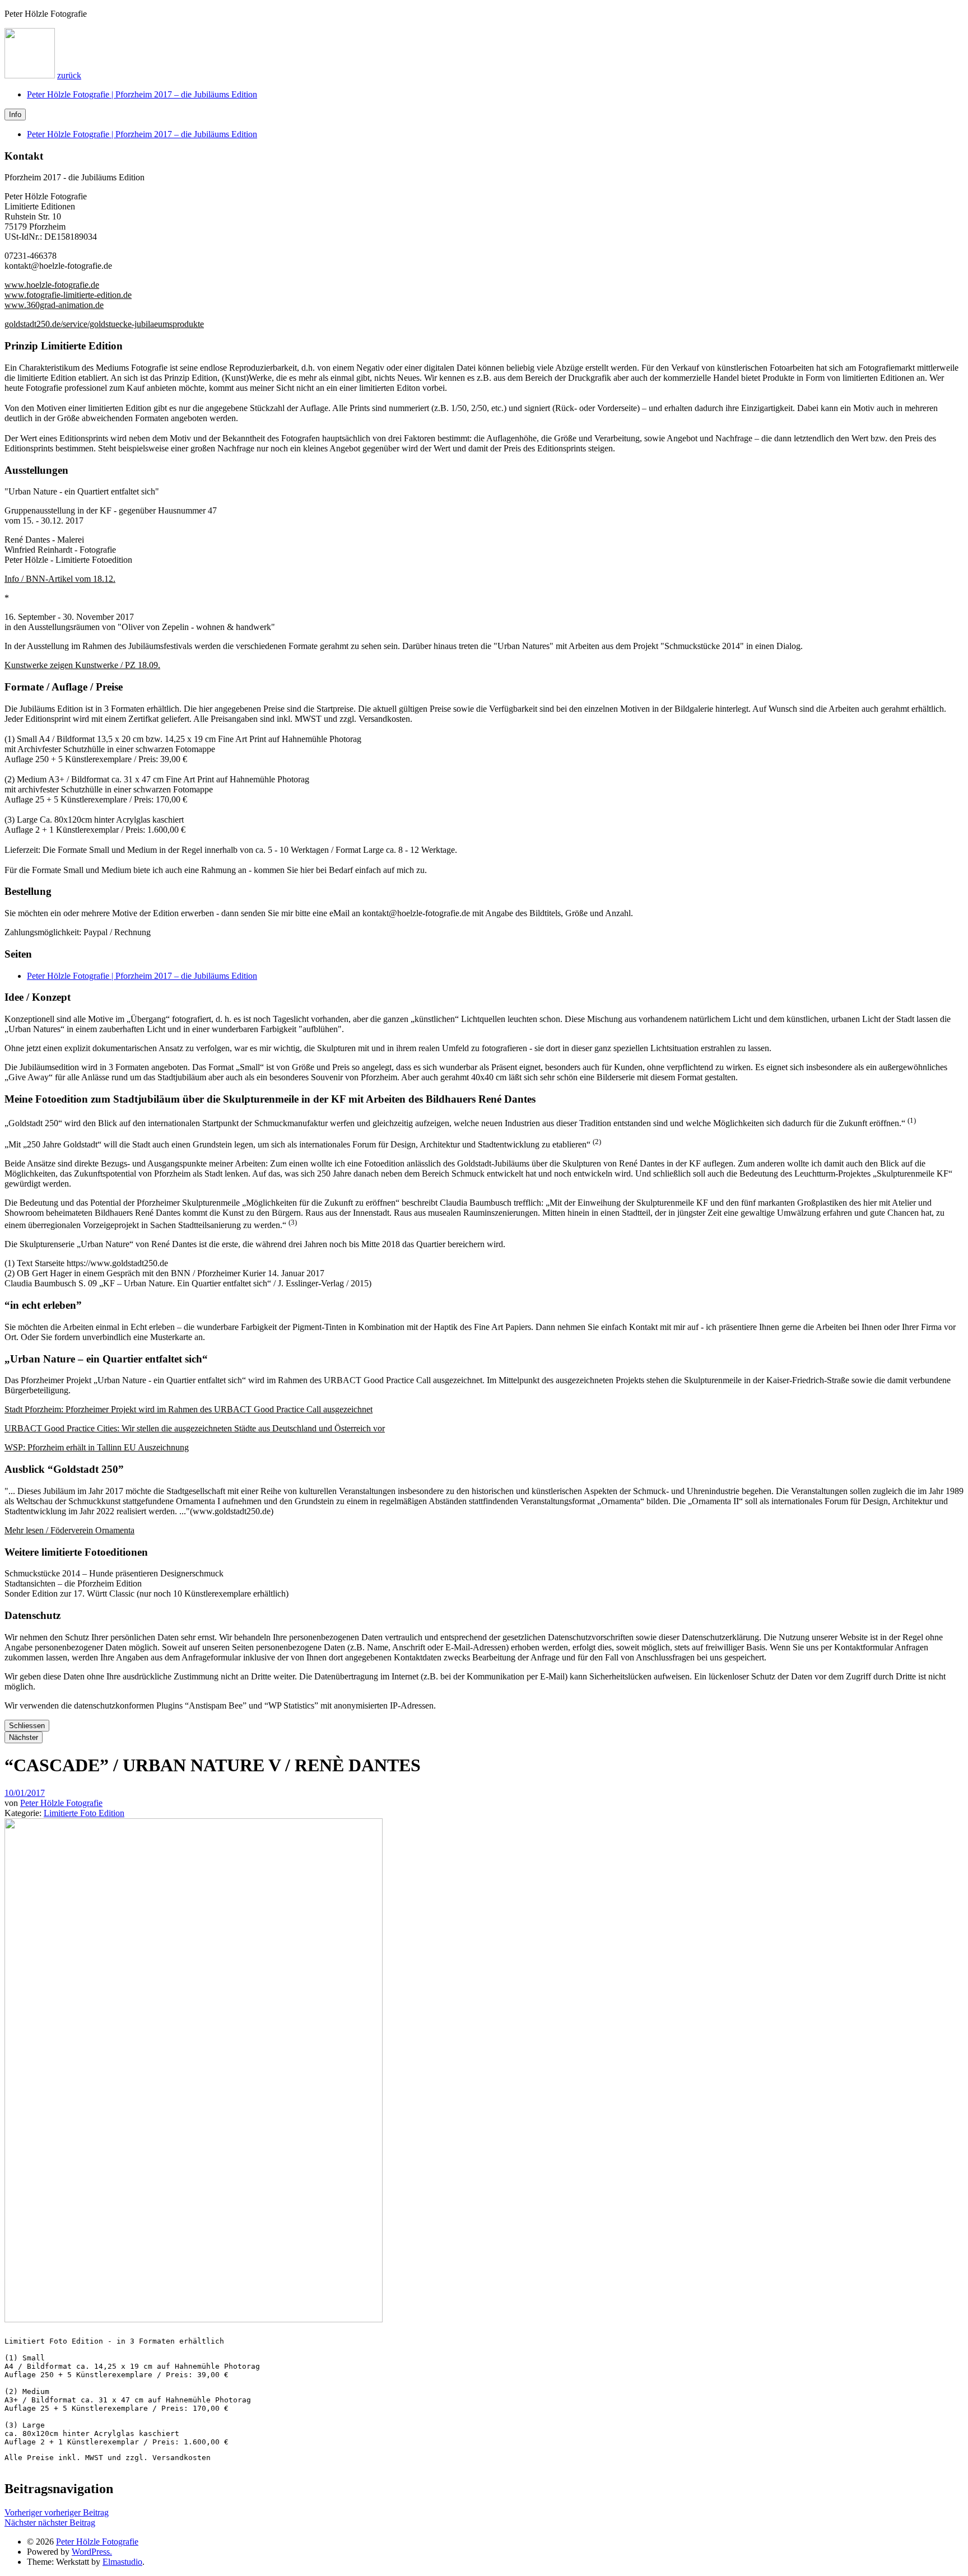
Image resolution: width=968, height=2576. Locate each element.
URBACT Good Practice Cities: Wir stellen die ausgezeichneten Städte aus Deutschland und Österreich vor (195, 1428)
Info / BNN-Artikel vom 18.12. (60, 579)
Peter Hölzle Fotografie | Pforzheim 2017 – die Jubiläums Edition (142, 94)
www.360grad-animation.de (54, 305)
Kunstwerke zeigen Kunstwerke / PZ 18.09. (82, 665)
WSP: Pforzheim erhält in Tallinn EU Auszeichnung (97, 1447)
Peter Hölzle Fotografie (61, 1803)
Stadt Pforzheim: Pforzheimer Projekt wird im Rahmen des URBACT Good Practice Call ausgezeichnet (189, 1409)
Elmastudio (122, 2562)
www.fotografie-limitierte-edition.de (68, 295)
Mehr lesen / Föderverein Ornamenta (69, 1530)
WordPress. (92, 2552)
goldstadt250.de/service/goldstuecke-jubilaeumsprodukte (104, 324)
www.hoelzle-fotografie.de (52, 285)
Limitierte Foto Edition (84, 1813)
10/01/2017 (25, 1793)
